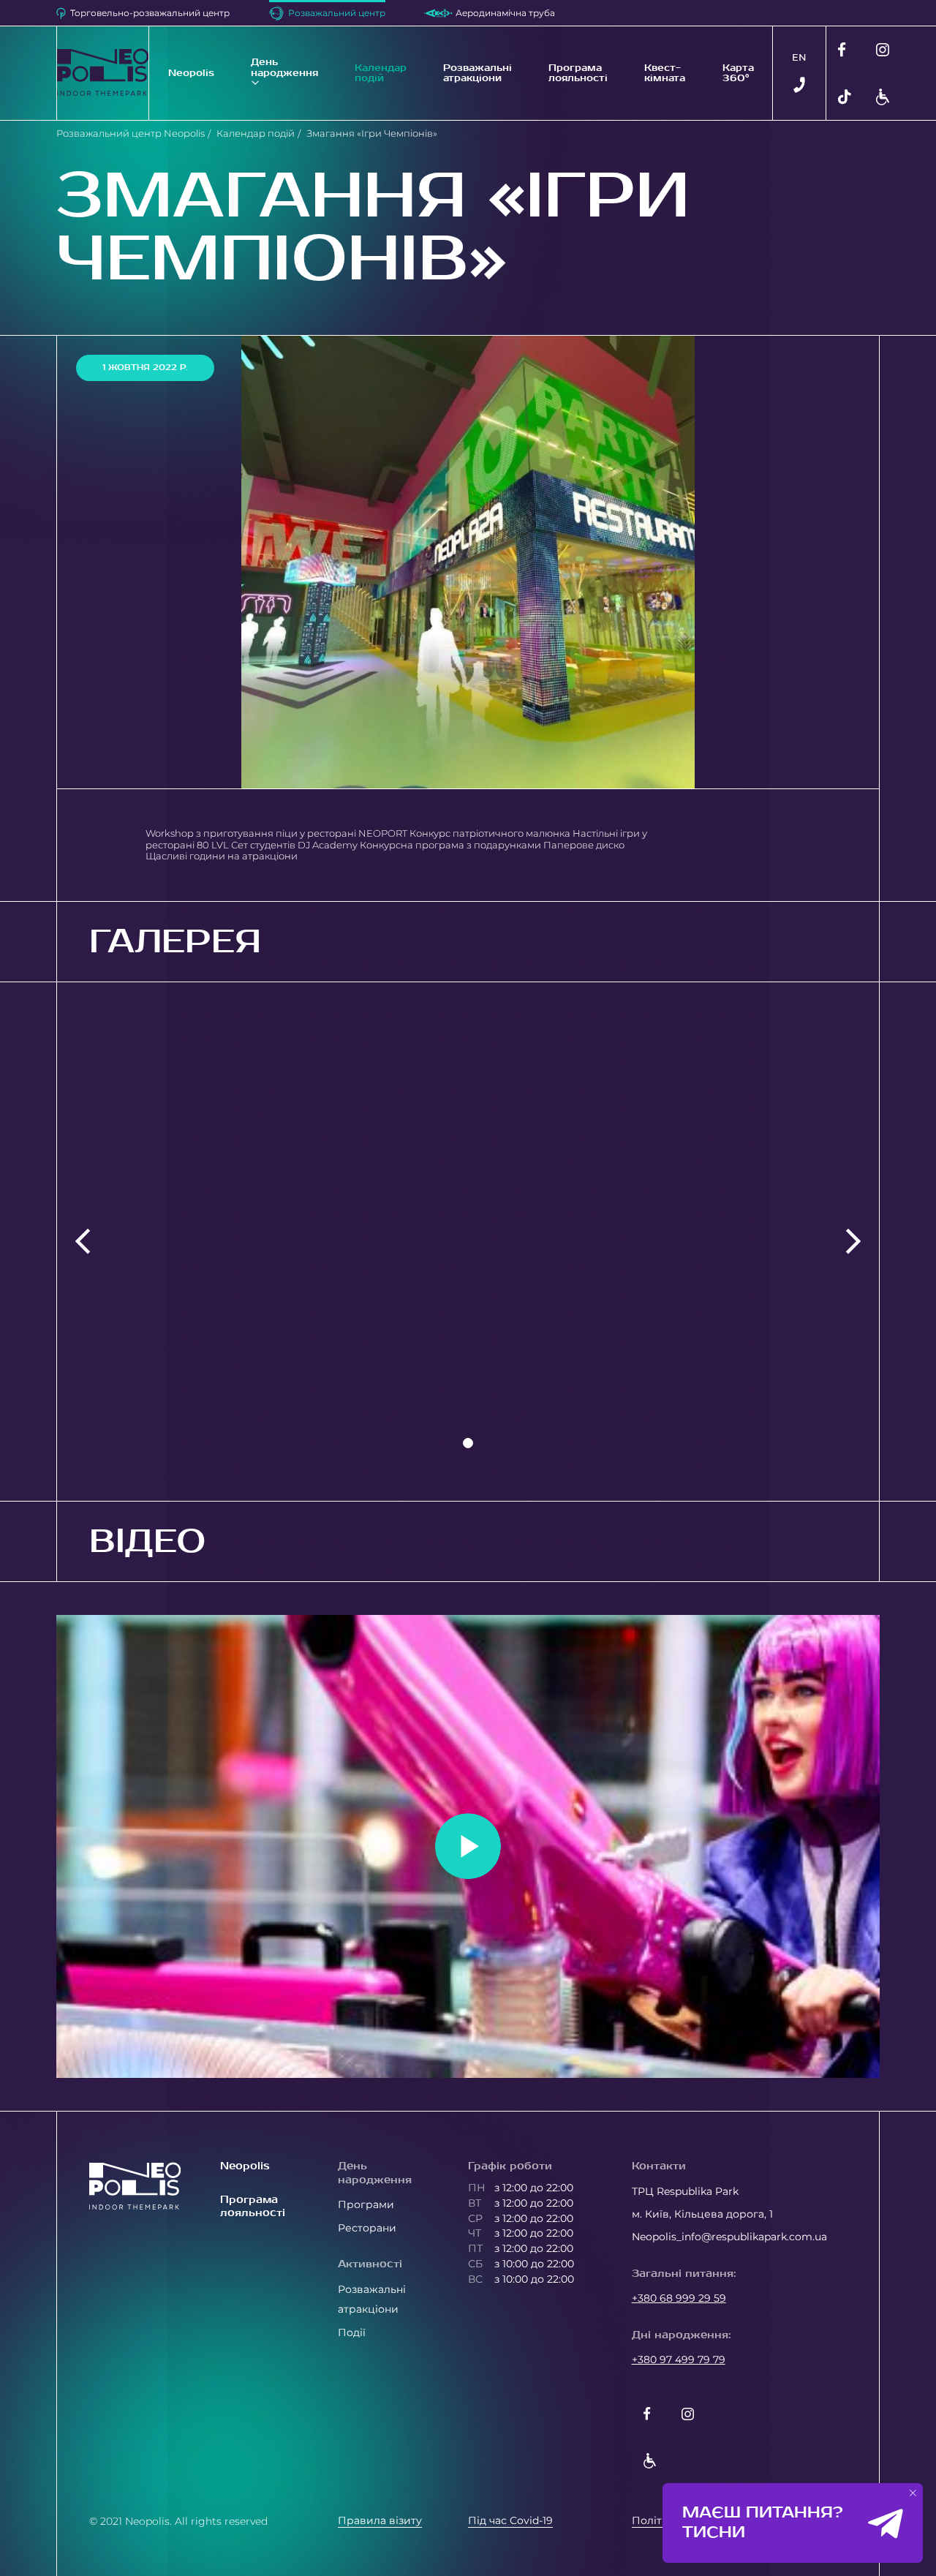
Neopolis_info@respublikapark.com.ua (729, 2237)
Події (352, 2332)
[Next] (853, 1242)
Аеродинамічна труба (505, 13)
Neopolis (191, 73)
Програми (366, 2204)
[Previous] (83, 1242)
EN (799, 57)
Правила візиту (380, 2520)
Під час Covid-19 (510, 2520)
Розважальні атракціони (478, 73)
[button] (913, 2493)
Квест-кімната (665, 73)
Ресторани (367, 2228)
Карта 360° (738, 73)
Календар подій (381, 73)
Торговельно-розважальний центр (150, 13)
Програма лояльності (578, 73)
